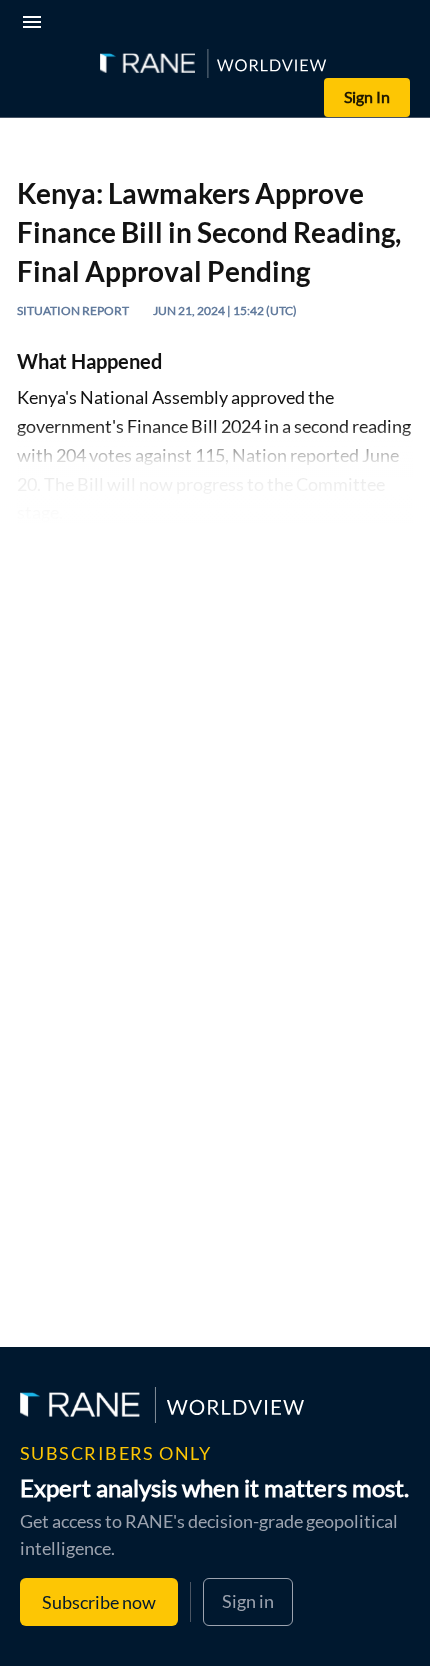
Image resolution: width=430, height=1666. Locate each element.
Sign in (248, 1601)
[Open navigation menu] (36, 24)
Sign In (367, 96)
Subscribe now (99, 1602)
